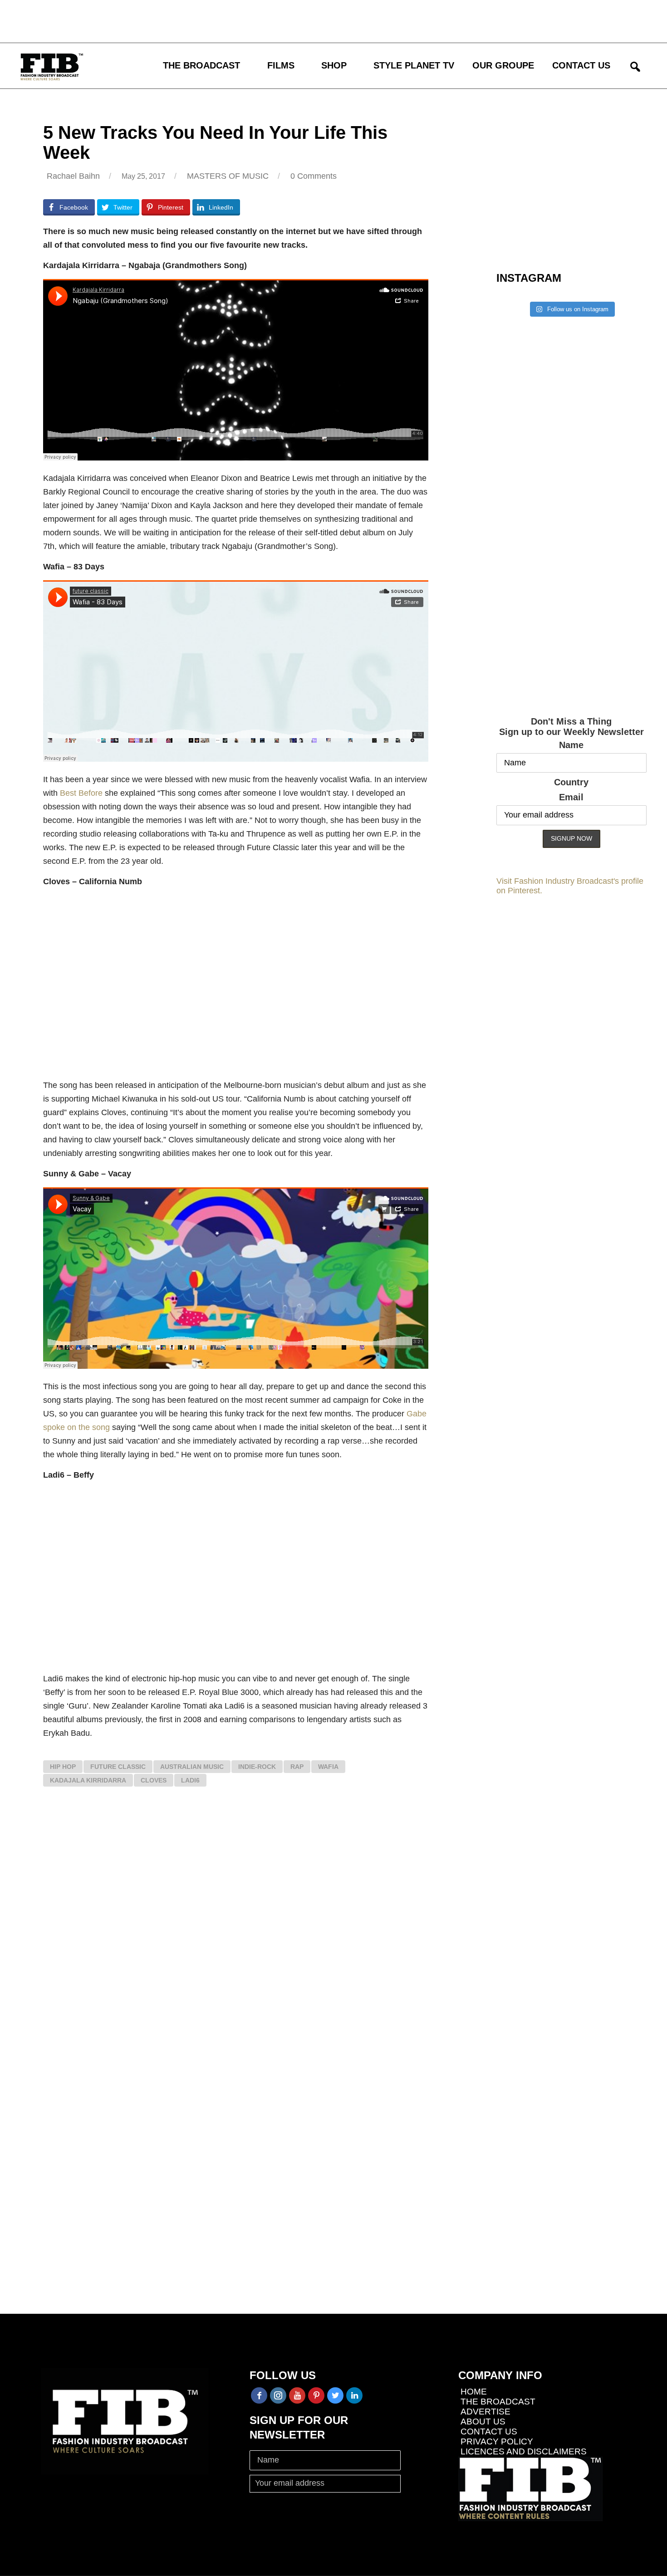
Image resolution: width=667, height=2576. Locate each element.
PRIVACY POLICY (497, 2441)
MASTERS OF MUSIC (228, 176)
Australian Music (192, 1767)
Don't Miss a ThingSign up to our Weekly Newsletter (571, 727)
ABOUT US (483, 2422)
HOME (474, 2392)
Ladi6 (190, 1780)
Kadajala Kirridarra (88, 1780)
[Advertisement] (265, 20)
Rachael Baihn (73, 176)
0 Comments (314, 176)
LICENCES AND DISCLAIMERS (524, 2451)
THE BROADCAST (201, 65)
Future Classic (118, 1767)
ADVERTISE (486, 2412)
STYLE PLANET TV (414, 65)
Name (571, 745)
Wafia (328, 1767)
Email (571, 797)
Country (571, 782)
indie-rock (257, 1767)
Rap (297, 1767)
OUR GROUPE (503, 65)
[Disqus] (236, 1931)
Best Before (81, 793)
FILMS (281, 65)
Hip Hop (63, 1767)
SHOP (334, 65)
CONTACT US (581, 65)
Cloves (154, 1780)
